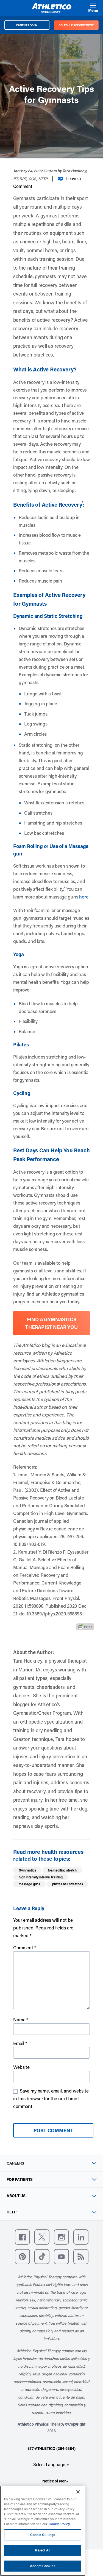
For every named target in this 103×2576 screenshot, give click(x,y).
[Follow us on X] (42, 2237)
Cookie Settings (43, 2535)
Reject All (43, 2550)
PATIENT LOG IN (27, 25)
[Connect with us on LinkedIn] (81, 2237)
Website (21, 2067)
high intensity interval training (41, 1877)
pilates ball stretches (67, 1884)
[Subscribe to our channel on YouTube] (61, 2257)
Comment (25, 1947)
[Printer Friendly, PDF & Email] (85, 1627)
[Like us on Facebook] (22, 2237)
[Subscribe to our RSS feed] (81, 2257)
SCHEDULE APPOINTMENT (76, 25)
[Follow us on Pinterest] (22, 2257)
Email (20, 2043)
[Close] (78, 2492)
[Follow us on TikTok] (42, 2257)
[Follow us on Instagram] (61, 2237)
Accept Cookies (43, 2566)
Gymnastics (27, 1870)
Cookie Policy (59, 2524)
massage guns (29, 1884)
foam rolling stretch (62, 1870)
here (84, 897)
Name (21, 2019)
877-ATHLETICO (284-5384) (51, 2448)
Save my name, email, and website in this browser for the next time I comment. (51, 2098)
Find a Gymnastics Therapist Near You (51, 1323)
